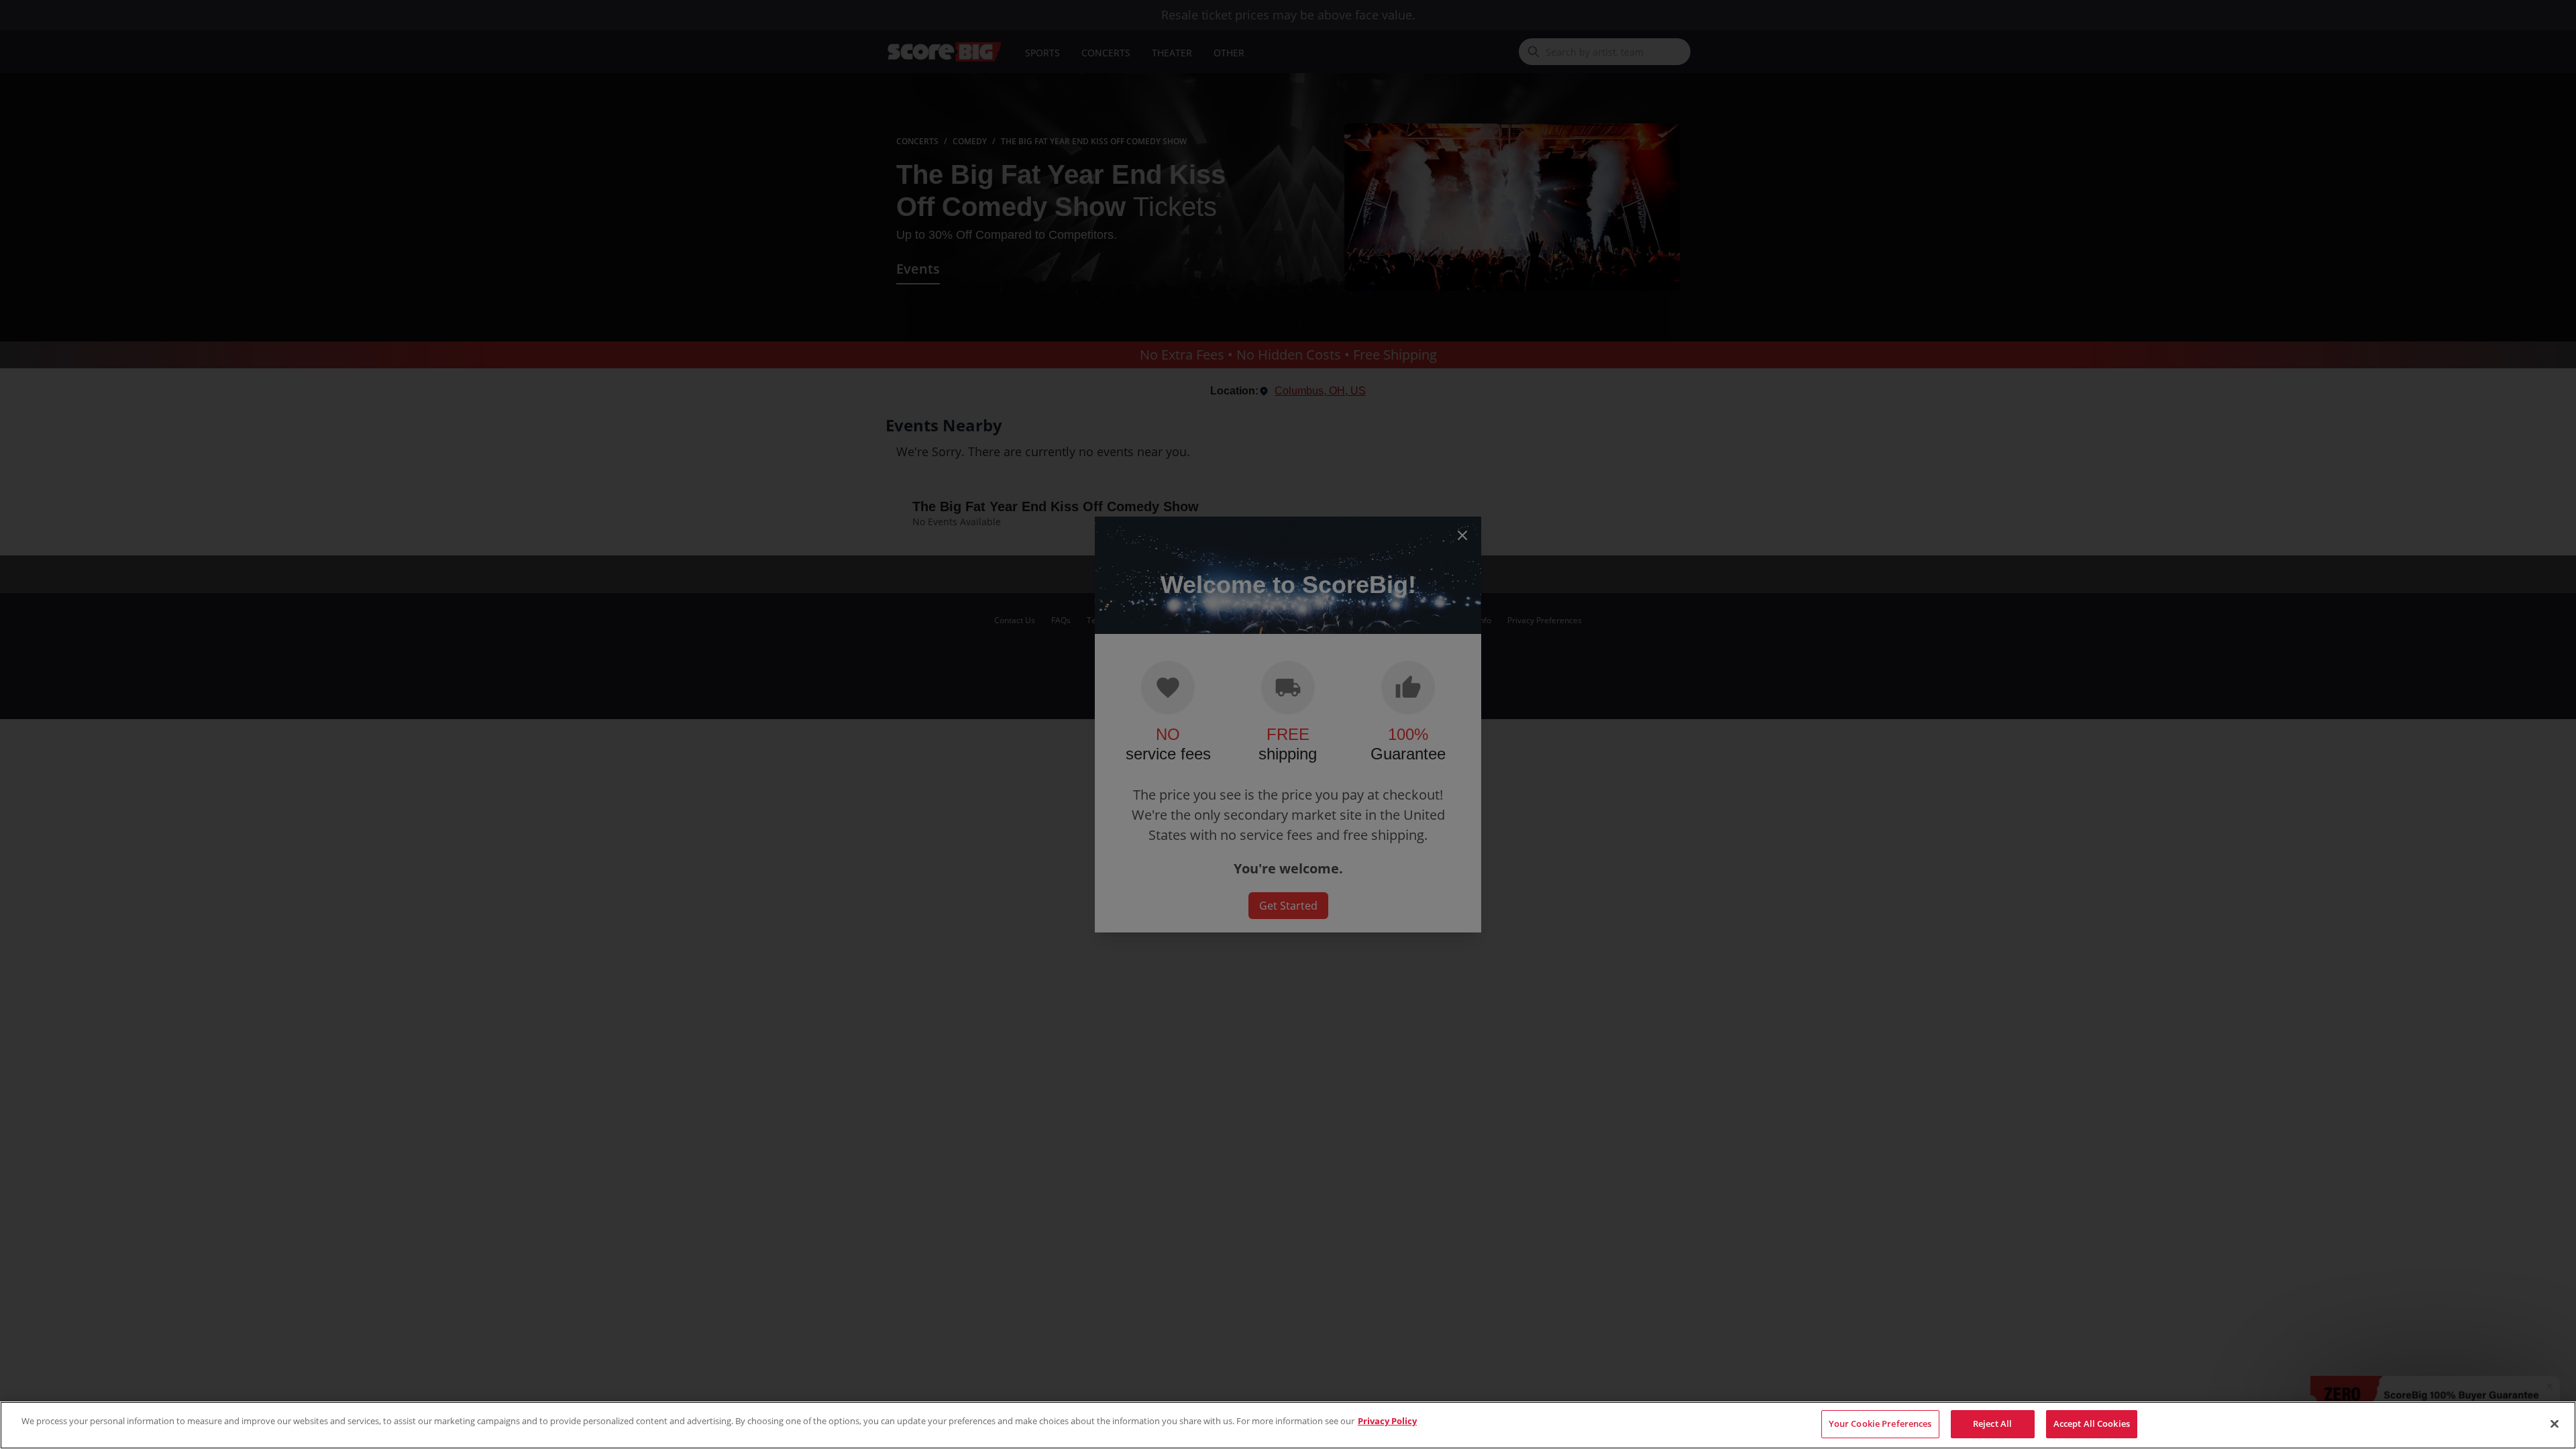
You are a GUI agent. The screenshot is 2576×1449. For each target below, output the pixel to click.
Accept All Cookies (2092, 1424)
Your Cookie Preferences (1880, 1424)
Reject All (1992, 1424)
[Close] (2555, 1424)
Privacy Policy (1387, 1421)
